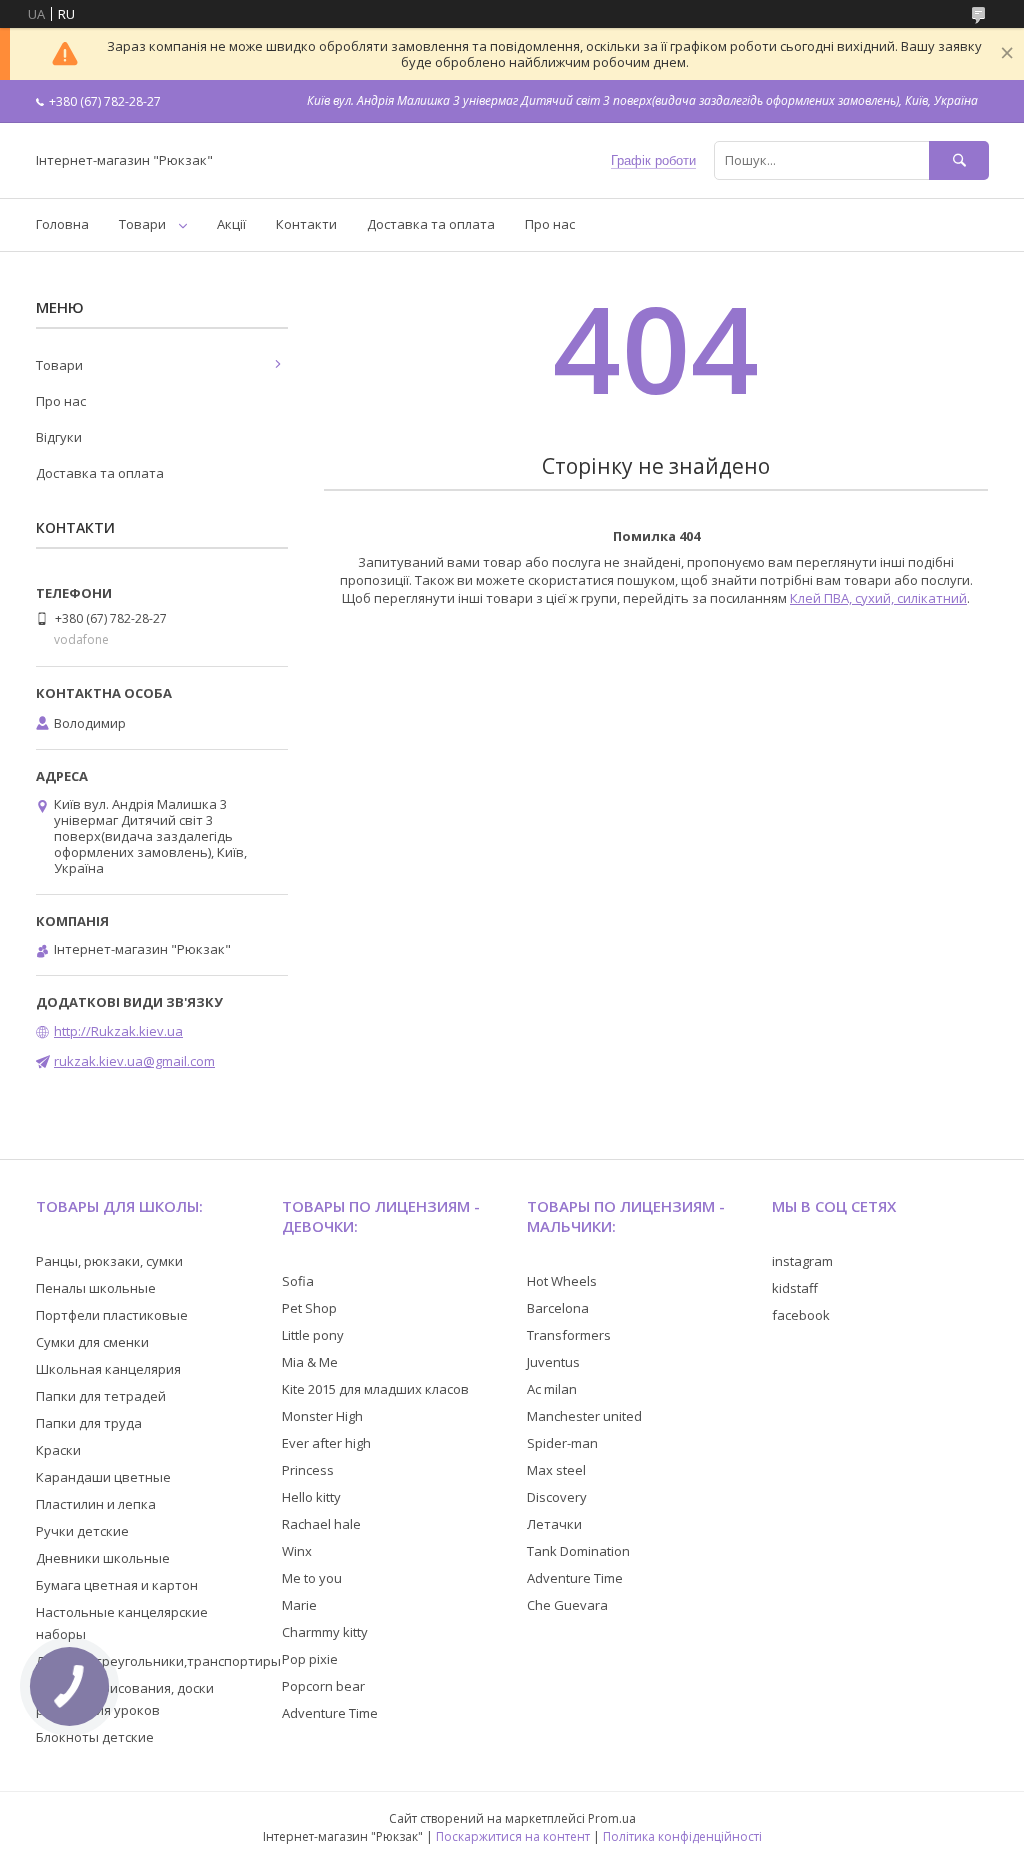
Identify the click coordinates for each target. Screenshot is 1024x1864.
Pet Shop (309, 1308)
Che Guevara (567, 1605)
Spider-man (562, 1443)
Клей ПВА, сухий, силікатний (878, 598)
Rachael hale (321, 1524)
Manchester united (584, 1416)
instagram (802, 1261)
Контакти (306, 224)
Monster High (322, 1416)
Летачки (554, 1524)
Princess (308, 1470)
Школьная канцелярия (108, 1369)
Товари (142, 224)
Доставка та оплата (431, 224)
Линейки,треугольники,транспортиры (158, 1661)
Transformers (569, 1335)
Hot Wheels (562, 1281)
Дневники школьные (103, 1558)
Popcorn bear (323, 1686)
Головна (62, 224)
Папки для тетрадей (101, 1396)
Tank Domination (578, 1551)
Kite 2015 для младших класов (375, 1389)
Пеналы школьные (96, 1288)
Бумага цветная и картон (117, 1585)
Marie (299, 1605)
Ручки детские (82, 1531)
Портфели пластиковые (112, 1315)
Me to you (312, 1578)
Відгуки (59, 437)
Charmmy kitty (325, 1632)
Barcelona (558, 1308)
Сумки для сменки (92, 1342)
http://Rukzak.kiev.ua (118, 1031)
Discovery (557, 1497)
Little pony (313, 1335)
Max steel (556, 1470)
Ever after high (326, 1443)
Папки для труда (89, 1423)
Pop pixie (310, 1659)
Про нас (550, 224)
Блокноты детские (95, 1737)
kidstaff (795, 1288)
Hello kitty (311, 1497)
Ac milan (552, 1389)
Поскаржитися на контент (513, 1836)
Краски (58, 1450)
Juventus (553, 1362)
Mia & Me (310, 1362)
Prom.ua (612, 1818)
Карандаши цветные (103, 1477)
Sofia (298, 1281)
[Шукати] (959, 160)
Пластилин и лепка (96, 1504)
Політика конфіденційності (682, 1836)
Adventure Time (330, 1713)
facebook (801, 1315)
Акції (231, 224)
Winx (297, 1551)
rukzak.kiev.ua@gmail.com (134, 1061)
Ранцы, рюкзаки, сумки (109, 1261)
